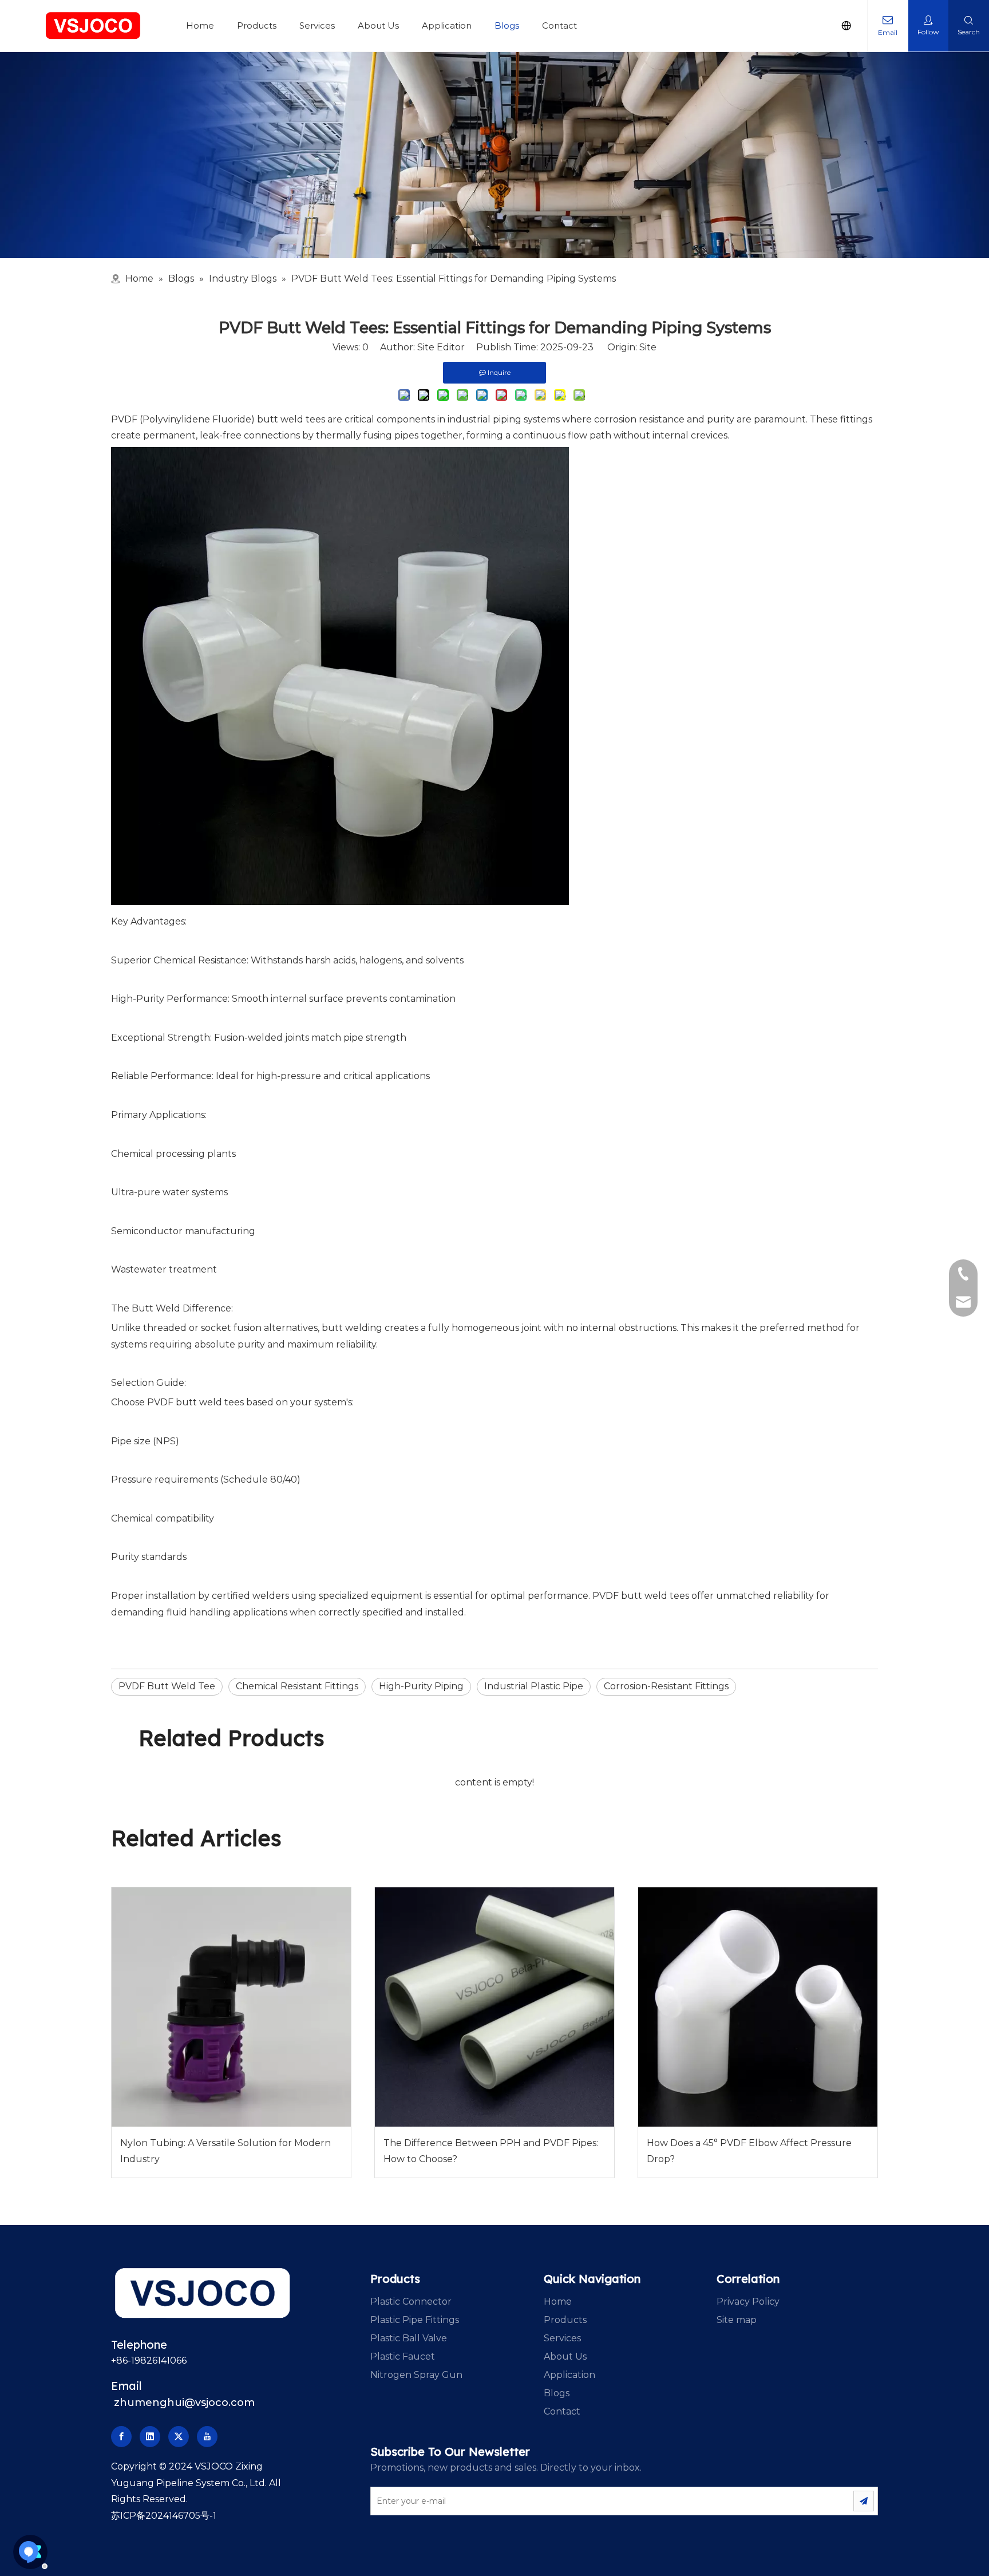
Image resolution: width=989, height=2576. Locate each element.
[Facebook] (121, 2437)
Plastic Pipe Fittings (415, 2320)
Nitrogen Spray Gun (416, 2375)
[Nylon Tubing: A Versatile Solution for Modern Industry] (231, 2007)
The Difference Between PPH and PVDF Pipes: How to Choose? (491, 2151)
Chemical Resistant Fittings (297, 1686)
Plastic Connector (411, 2302)
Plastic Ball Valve (409, 2338)
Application (447, 25)
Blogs (507, 25)
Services (317, 25)
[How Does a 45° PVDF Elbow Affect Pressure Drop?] (758, 2007)
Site (648, 347)
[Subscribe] (864, 2501)
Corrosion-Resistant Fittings (666, 1686)
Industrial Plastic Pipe (534, 1686)
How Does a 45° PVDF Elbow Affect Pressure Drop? (749, 2151)
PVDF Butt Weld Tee (167, 1686)
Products (257, 25)
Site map (737, 2320)
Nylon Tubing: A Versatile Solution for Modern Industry (226, 2151)
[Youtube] (207, 2437)
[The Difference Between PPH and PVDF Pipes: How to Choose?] (494, 2007)
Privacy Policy (748, 2302)
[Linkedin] (150, 2437)
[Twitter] (179, 2437)
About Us (378, 25)
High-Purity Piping (421, 1686)
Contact (559, 25)
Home (200, 25)
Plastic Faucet (403, 2356)
